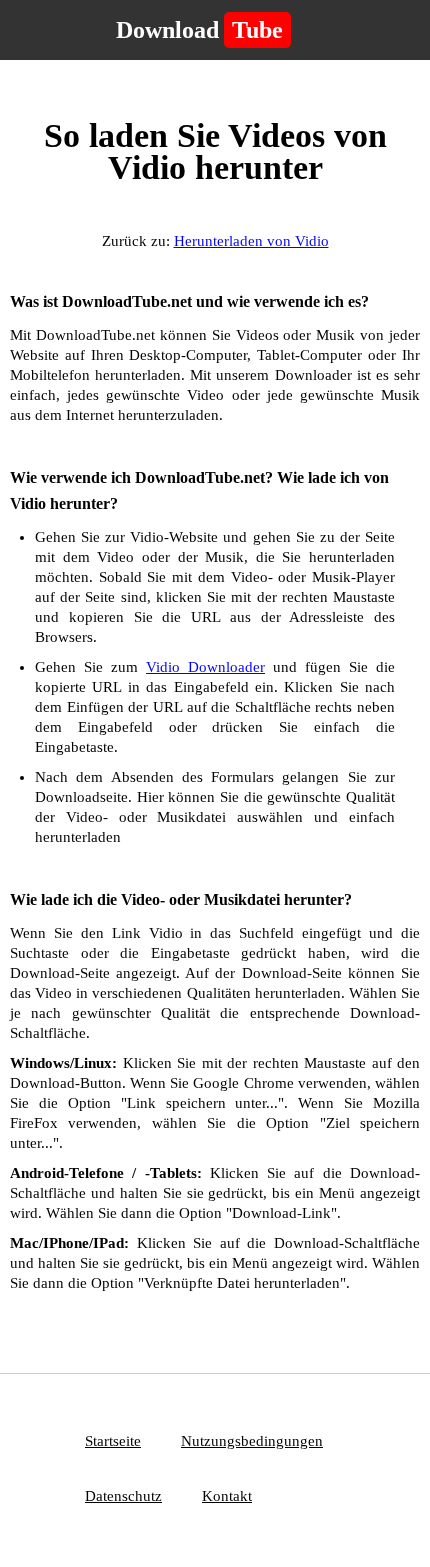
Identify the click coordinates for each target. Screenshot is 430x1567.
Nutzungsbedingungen (252, 1441)
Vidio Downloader (205, 667)
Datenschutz (123, 1496)
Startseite (113, 1441)
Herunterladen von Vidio (251, 241)
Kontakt (227, 1496)
